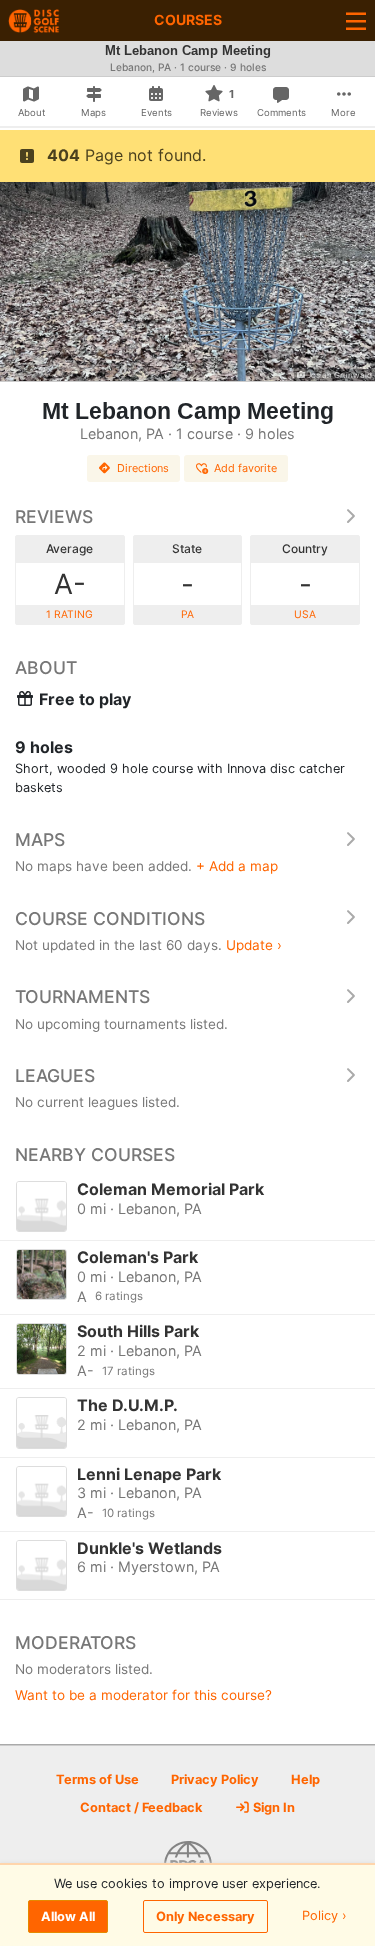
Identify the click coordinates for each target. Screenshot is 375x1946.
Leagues (55, 1075)
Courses (188, 19)
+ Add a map (237, 866)
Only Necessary (205, 1916)
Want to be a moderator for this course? (143, 1695)
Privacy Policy (215, 1779)
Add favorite (245, 468)
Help (305, 1779)
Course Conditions (110, 918)
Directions (143, 468)
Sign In (272, 1807)
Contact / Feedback (141, 1807)
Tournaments (82, 996)
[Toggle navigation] (356, 20)
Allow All (68, 1916)
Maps (40, 839)
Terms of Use (97, 1779)
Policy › (324, 1916)
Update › (254, 945)
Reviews (54, 516)
